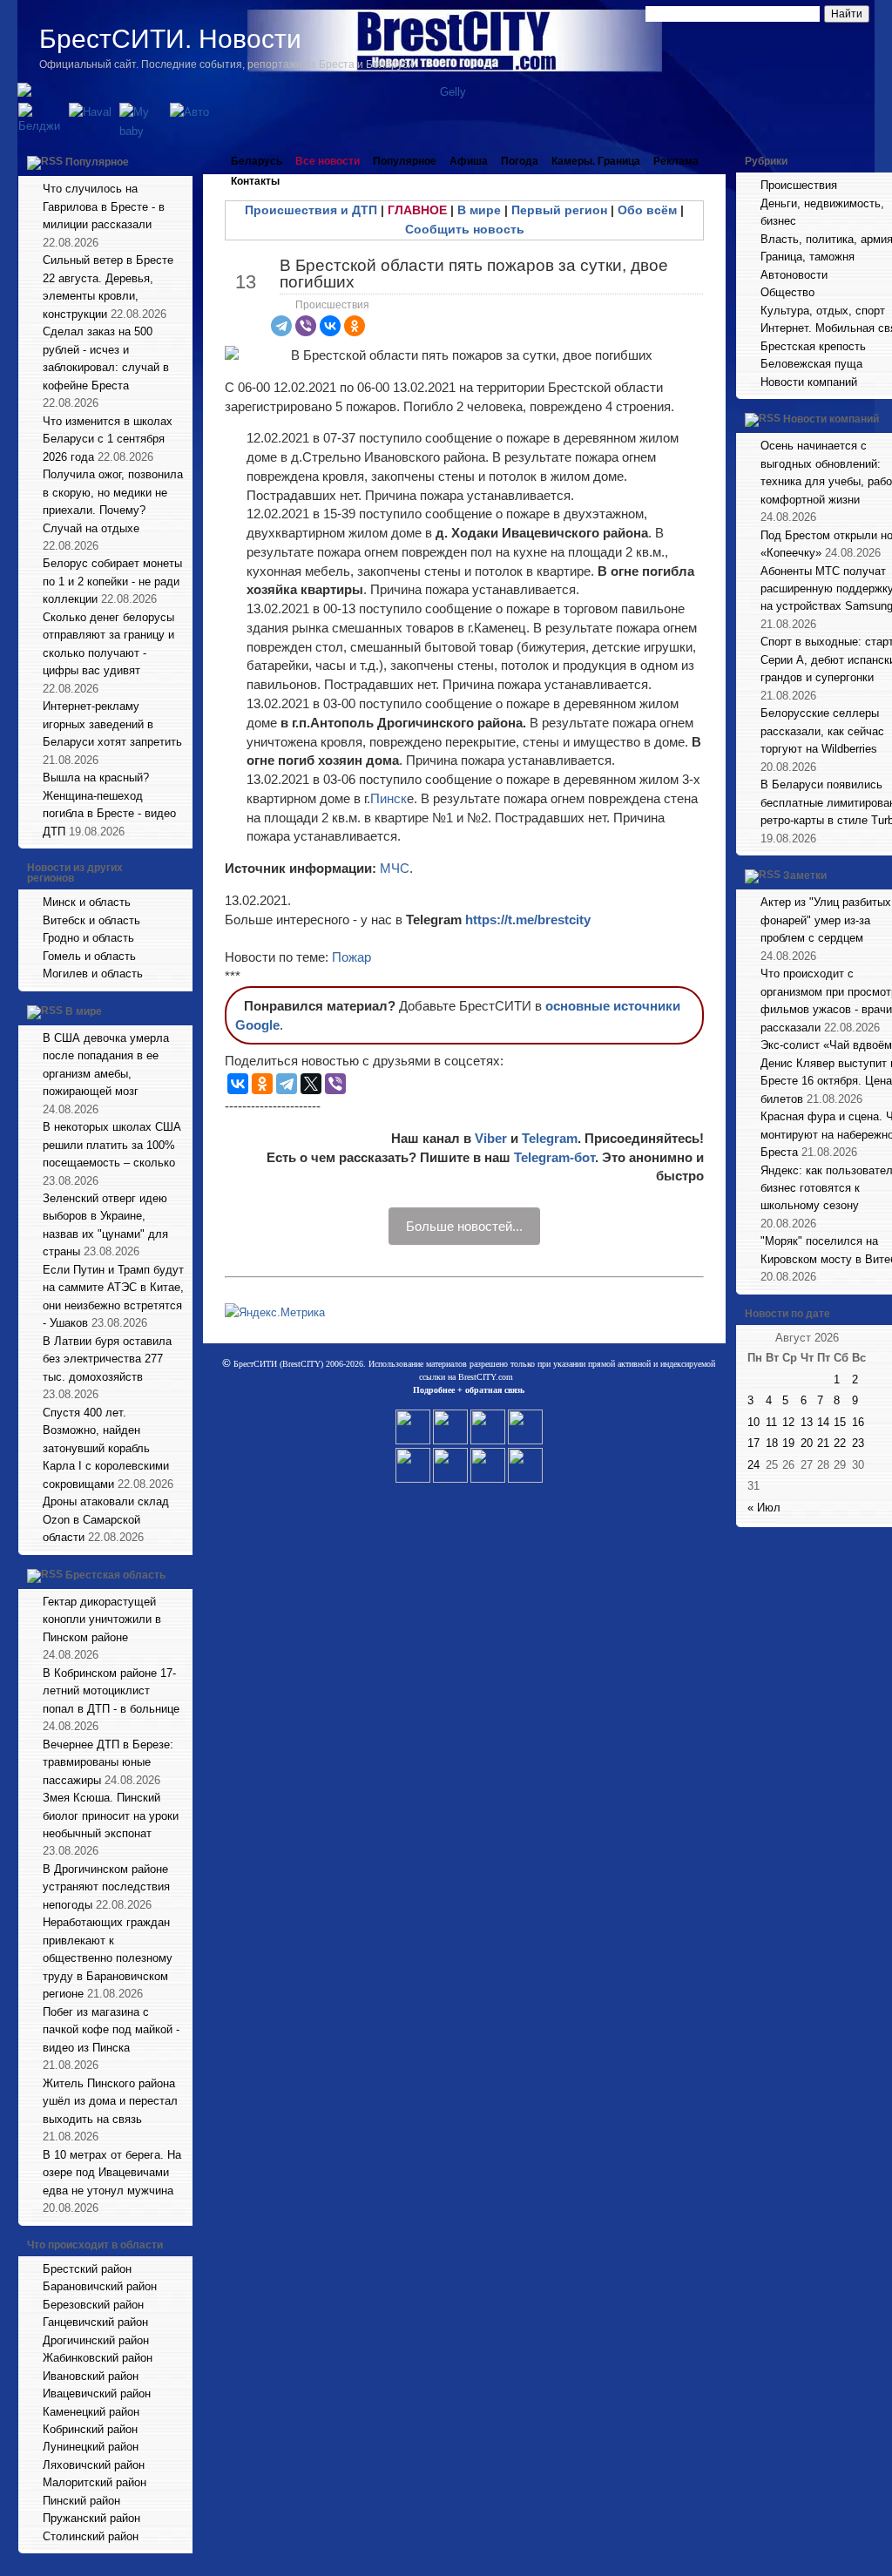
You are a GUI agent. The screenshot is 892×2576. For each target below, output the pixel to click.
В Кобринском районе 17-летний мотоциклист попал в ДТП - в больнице (111, 1691)
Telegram (550, 1138)
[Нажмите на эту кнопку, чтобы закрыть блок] (181, 161)
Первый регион (559, 210)
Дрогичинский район (96, 2340)
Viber (491, 1138)
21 (823, 1443)
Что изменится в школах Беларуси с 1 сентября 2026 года (108, 439)
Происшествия (332, 305)
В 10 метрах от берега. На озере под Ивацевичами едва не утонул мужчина (112, 2173)
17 (753, 1443)
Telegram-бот (554, 1157)
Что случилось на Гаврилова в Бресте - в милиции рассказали (104, 206)
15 (840, 1422)
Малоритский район (95, 2482)
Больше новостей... (464, 1226)
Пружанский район (91, 2518)
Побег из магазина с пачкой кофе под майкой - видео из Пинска (111, 2030)
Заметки (805, 876)
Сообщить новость (465, 229)
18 (772, 1443)
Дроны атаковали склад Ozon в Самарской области (106, 1519)
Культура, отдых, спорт (823, 311)
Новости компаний (809, 382)
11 (771, 1422)
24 (753, 1465)
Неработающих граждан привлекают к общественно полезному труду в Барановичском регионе (108, 1958)
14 (823, 1422)
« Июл (764, 1508)
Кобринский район (90, 2429)
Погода (520, 161)
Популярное (97, 162)
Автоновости (794, 275)
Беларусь (257, 161)
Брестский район (87, 2269)
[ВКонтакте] (330, 326)
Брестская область (115, 1575)
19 (788, 1443)
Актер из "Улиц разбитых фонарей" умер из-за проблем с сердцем (826, 920)
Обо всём (647, 210)
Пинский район (81, 2501)
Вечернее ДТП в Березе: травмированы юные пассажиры (108, 1762)
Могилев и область (93, 974)
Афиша (469, 161)
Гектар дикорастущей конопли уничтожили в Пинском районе (102, 1619)
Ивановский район (91, 2376)
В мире (84, 1011)
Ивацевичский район (97, 2393)
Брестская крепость (813, 346)
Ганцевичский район (95, 2322)
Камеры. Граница (596, 161)
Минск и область (87, 902)
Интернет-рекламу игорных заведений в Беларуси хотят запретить (112, 724)
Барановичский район (100, 2286)
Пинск (389, 798)
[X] (311, 1084)
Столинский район (91, 2536)
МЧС (395, 868)
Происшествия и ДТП (311, 210)
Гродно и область (88, 938)
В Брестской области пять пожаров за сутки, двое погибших (474, 274)
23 (858, 1443)
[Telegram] (281, 326)
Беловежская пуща (811, 364)
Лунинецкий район (91, 2447)
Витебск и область (91, 920)
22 (840, 1443)
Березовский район (93, 2305)
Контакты (255, 181)
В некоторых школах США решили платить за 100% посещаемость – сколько (112, 1145)
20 (807, 1443)
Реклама (676, 161)
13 (807, 1422)
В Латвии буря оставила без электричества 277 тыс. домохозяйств (107, 1359)
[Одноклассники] (355, 326)
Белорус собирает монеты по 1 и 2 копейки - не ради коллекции (112, 581)
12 (788, 1422)
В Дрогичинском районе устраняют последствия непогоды (106, 1887)
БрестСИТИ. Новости (170, 39)
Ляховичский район (94, 2465)
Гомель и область (89, 956)
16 (858, 1422)
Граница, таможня (808, 257)
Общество (787, 292)
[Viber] (306, 326)
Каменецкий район (91, 2412)
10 (753, 1422)
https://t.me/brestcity (528, 920)
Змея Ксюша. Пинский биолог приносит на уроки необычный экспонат (111, 1815)
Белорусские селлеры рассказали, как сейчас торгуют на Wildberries (822, 731)
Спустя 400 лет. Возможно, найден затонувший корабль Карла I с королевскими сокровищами (106, 1448)
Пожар (351, 957)
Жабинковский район (98, 2358)
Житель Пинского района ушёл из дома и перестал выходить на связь (110, 2101)
